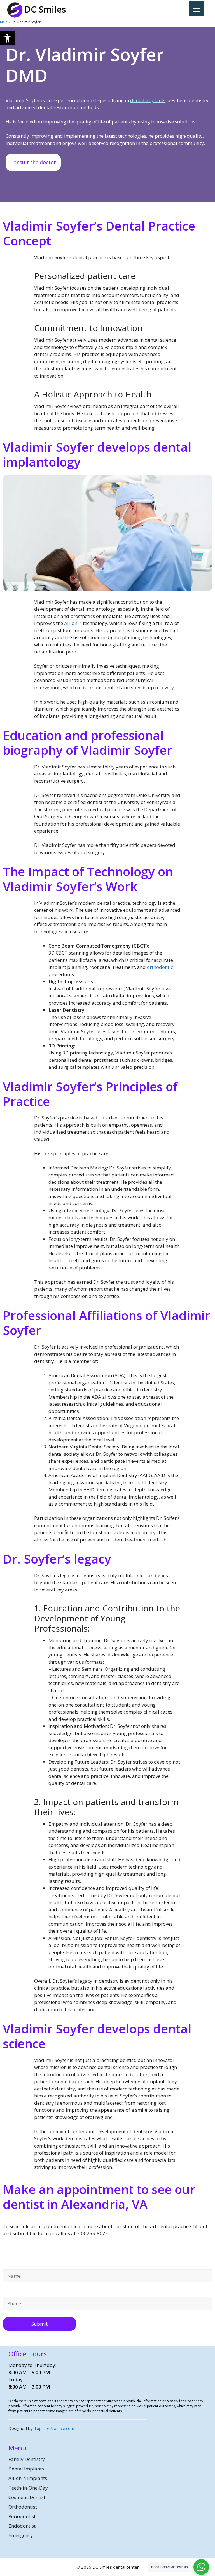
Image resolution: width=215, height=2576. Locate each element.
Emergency (21, 2535)
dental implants (148, 100)
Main (4, 22)
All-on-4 (73, 623)
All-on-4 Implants (28, 2478)
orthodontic (160, 967)
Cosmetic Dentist (27, 2497)
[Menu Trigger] (197, 9)
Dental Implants (26, 2469)
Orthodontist (23, 2507)
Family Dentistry (27, 2459)
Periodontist (22, 2516)
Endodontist (22, 2526)
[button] (7, 38)
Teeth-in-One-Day (28, 2488)
